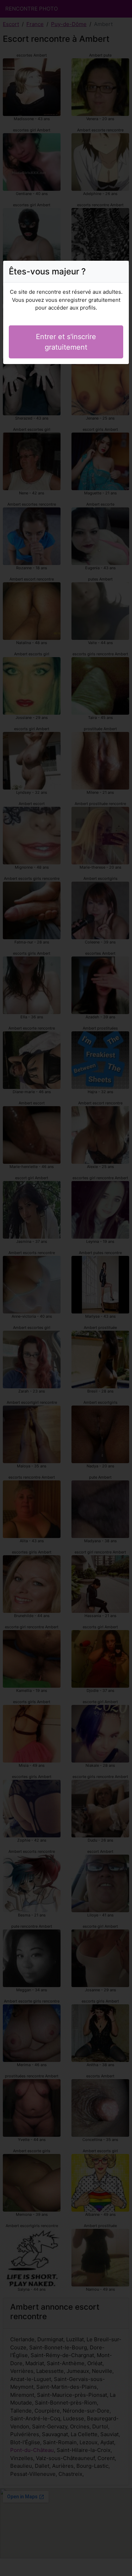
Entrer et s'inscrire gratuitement (66, 342)
